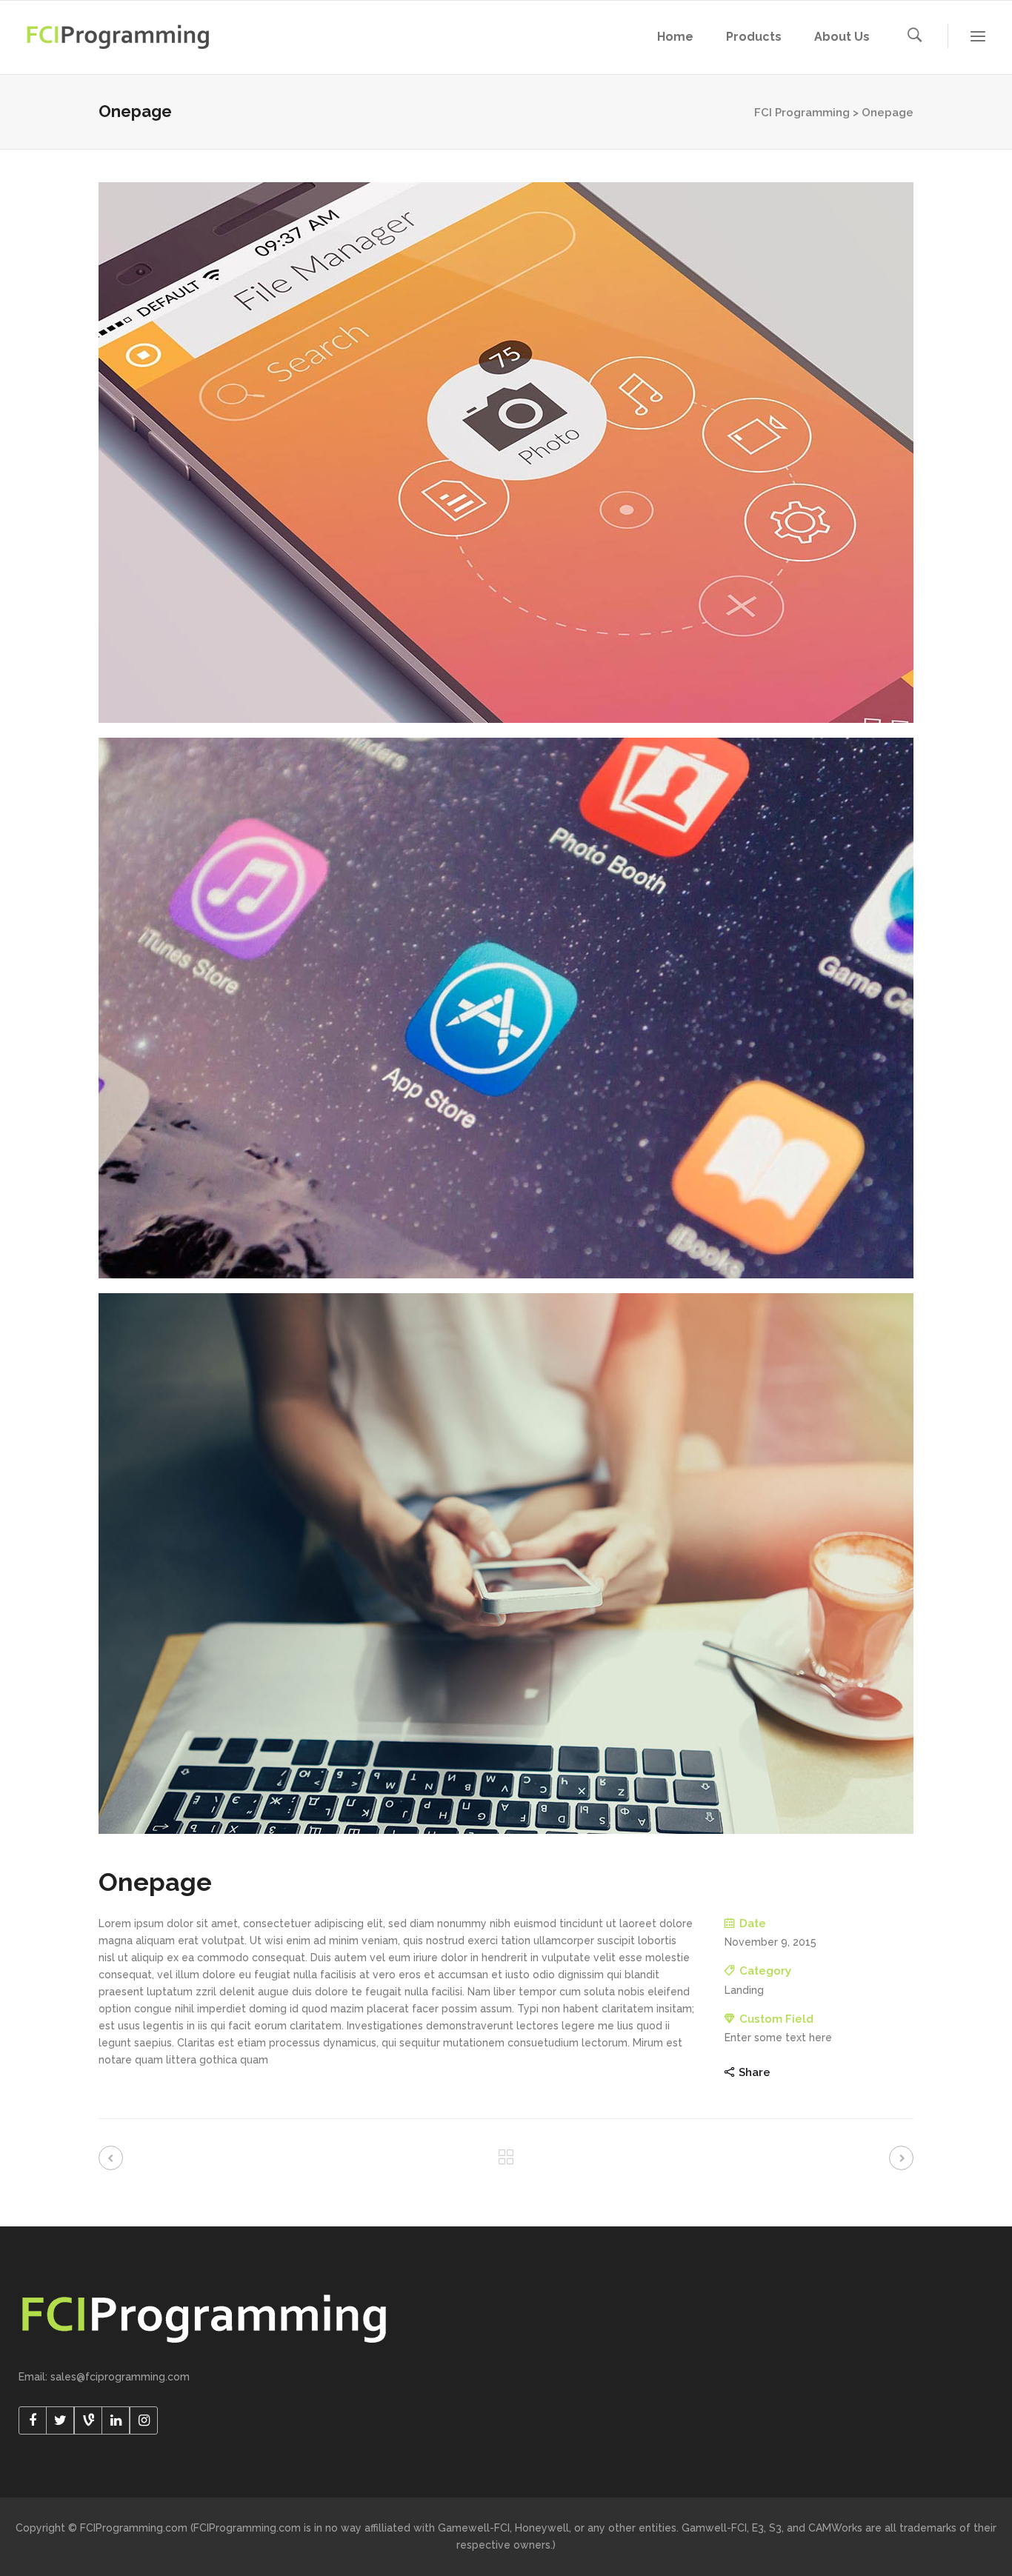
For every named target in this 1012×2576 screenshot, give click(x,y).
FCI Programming (802, 113)
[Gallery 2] (506, 1008)
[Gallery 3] (506, 1564)
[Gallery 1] (506, 453)
